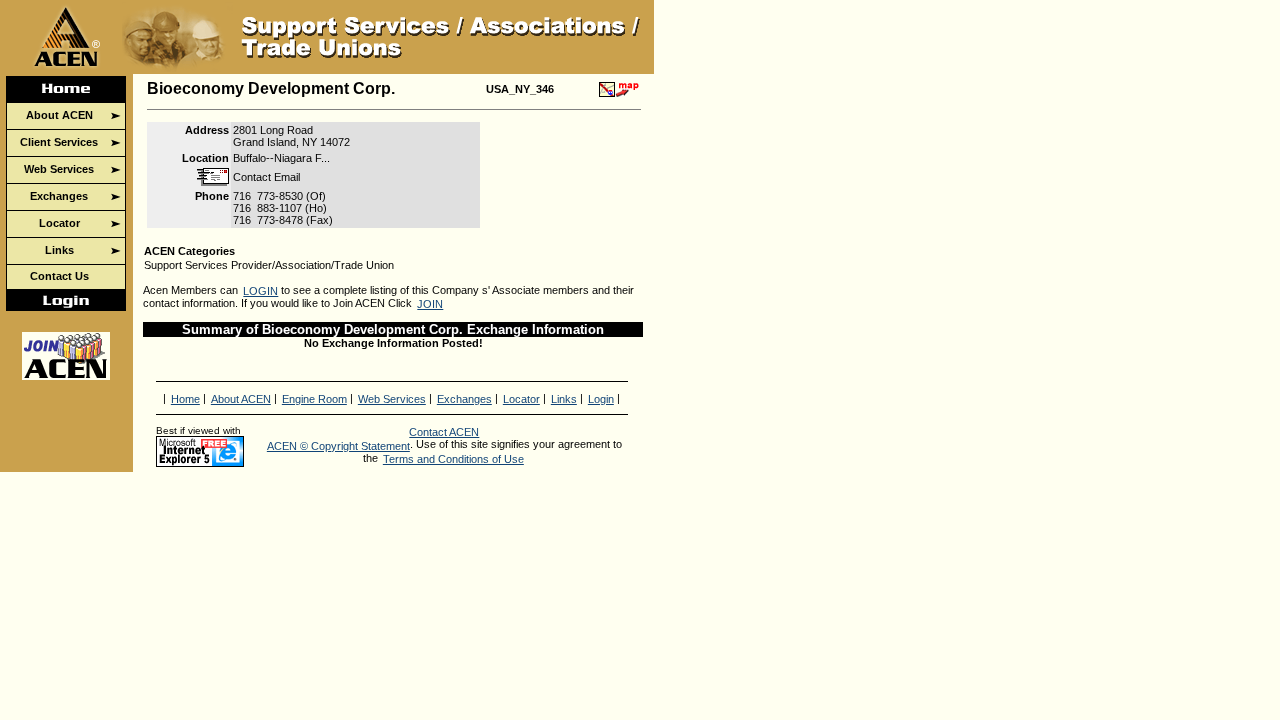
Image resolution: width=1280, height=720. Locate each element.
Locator (521, 399)
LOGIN (260, 291)
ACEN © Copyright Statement (338, 446)
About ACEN (241, 399)
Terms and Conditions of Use (453, 459)
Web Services (392, 399)
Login (601, 399)
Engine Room (314, 399)
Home (185, 399)
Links (564, 399)
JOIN (430, 304)
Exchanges (464, 399)
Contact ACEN (444, 432)
